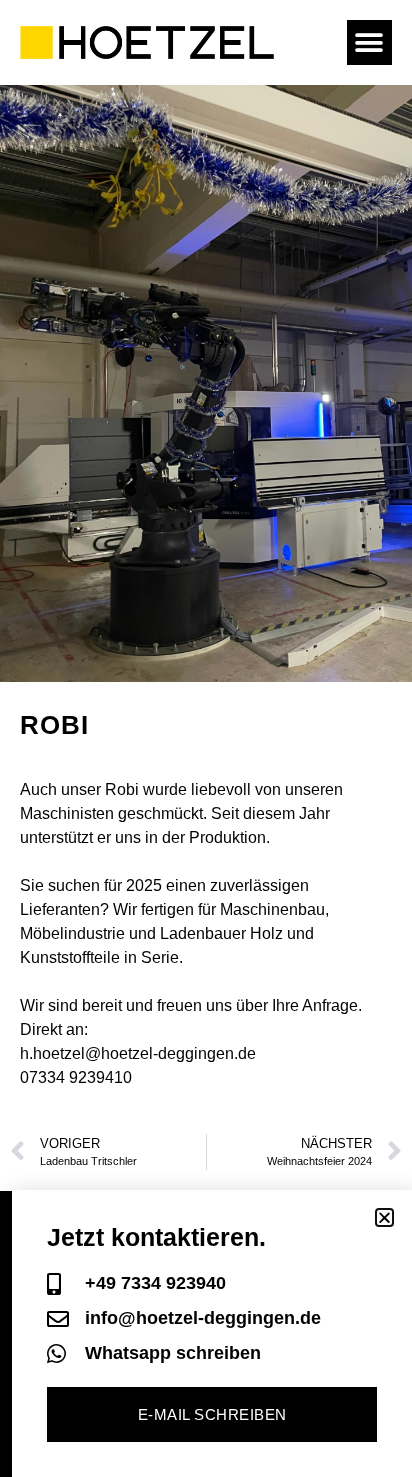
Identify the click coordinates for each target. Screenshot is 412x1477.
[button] (369, 42)
